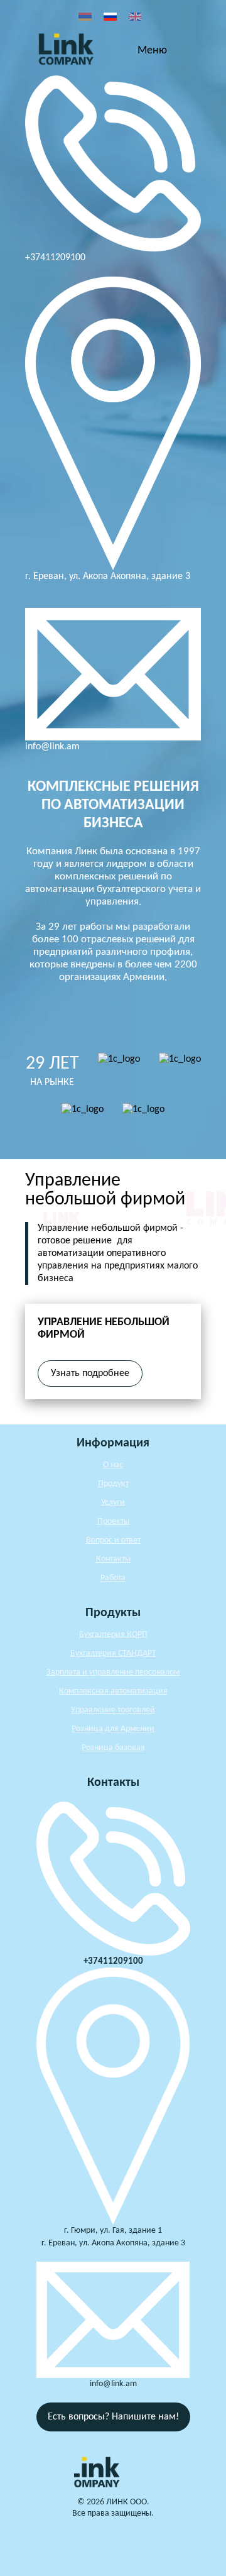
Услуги (113, 1503)
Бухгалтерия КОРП (113, 1635)
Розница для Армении (113, 1729)
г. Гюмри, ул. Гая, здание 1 (113, 2231)
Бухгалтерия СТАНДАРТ (113, 1654)
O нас (113, 1465)
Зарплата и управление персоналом (113, 1672)
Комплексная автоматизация (113, 1691)
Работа (113, 1578)
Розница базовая (113, 1748)
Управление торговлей (113, 1710)
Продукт (113, 1484)
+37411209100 (55, 258)
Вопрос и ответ (113, 1540)
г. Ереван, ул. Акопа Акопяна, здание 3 (108, 576)
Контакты (113, 1559)
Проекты (113, 1522)
